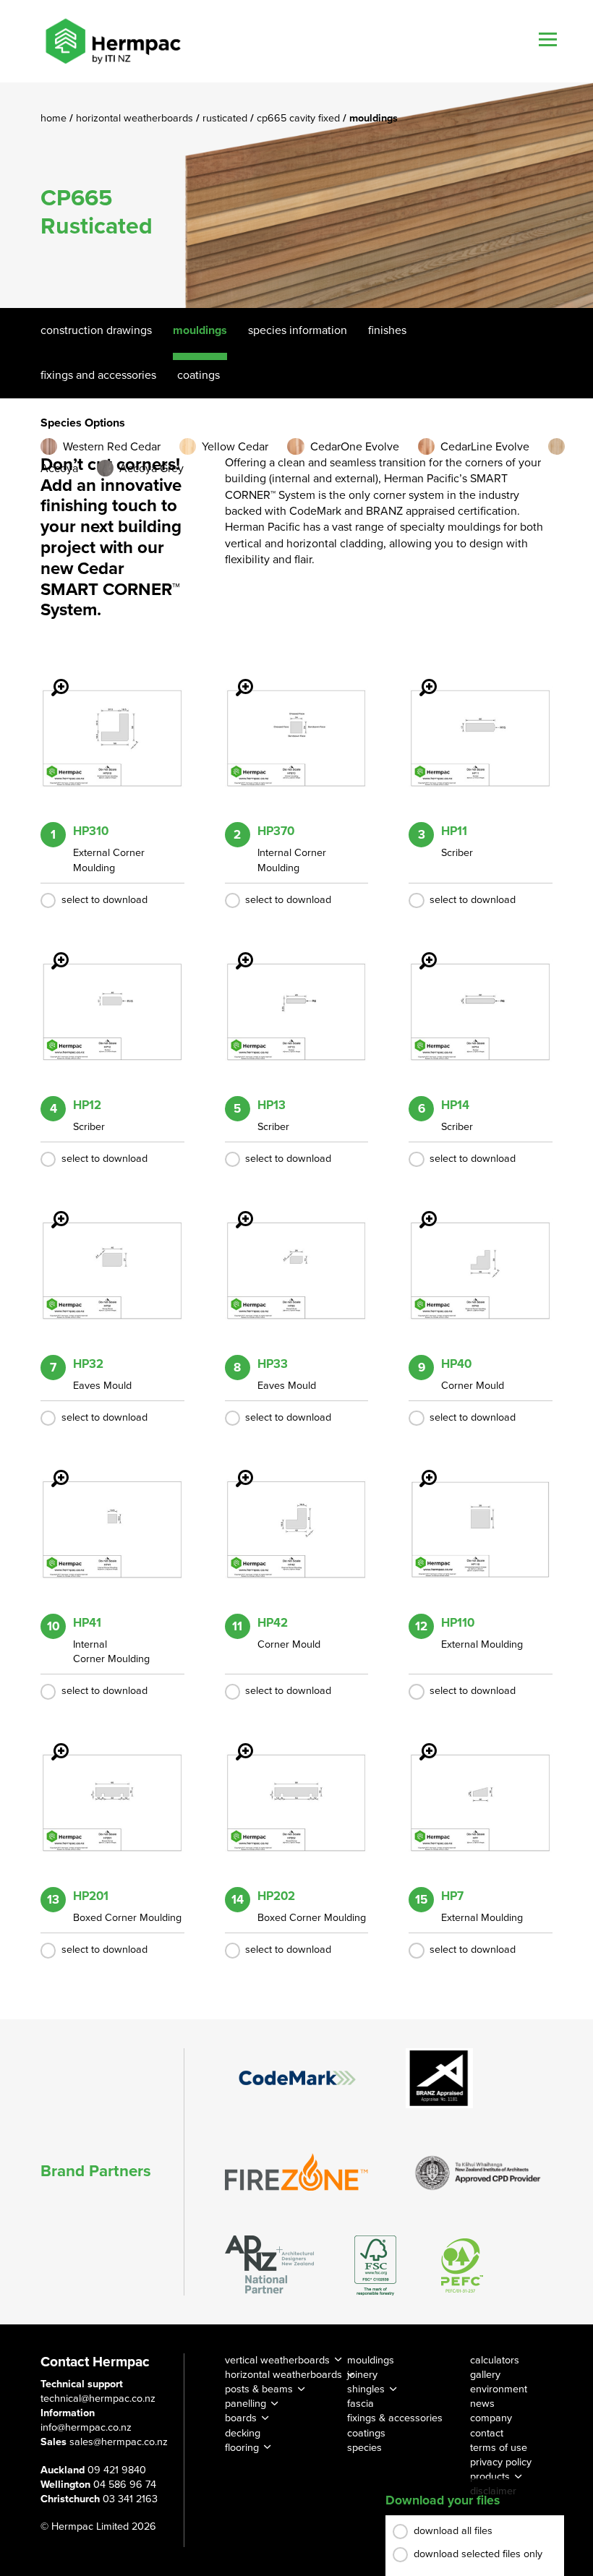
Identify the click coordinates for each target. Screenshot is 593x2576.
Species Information (298, 330)
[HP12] (51, 951)
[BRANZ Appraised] (440, 2078)
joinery (362, 2375)
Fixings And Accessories (98, 375)
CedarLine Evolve (485, 447)
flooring (242, 2448)
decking (243, 2433)
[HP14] (419, 951)
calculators (495, 2360)
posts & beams (259, 2389)
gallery (485, 2375)
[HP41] (51, 1468)
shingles (366, 2389)
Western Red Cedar (112, 447)
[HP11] (419, 677)
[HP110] (419, 1468)
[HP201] (51, 1742)
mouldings (371, 2360)
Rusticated (226, 118)
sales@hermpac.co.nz (119, 2442)
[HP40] (419, 1210)
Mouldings (200, 330)
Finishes (387, 330)
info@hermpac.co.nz (86, 2427)
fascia (361, 2404)
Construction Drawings (96, 330)
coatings (366, 2433)
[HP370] (236, 677)
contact (487, 2433)
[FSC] (375, 2265)
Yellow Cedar (235, 447)
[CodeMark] (297, 2078)
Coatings (199, 375)
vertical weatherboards (277, 2360)
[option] (296, 195)
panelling (246, 2404)
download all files (453, 2531)
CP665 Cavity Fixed (300, 118)
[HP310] (51, 677)
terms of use (499, 2448)
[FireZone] (297, 2172)
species (364, 2448)
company (491, 2418)
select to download (104, 900)
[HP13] (236, 951)
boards (241, 2418)
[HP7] (419, 1742)
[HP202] (236, 1742)
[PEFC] (462, 2265)
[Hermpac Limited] (113, 41)
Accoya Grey (152, 468)
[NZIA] (478, 2172)
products (490, 2477)
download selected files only (478, 2554)
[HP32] (51, 1210)
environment (499, 2389)
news (482, 2404)
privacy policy (501, 2462)
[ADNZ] (269, 2265)
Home (55, 118)
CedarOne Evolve (355, 447)
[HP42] (236, 1468)
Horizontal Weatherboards (136, 118)
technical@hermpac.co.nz (98, 2399)
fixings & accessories (395, 2418)
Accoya (59, 468)
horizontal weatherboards (283, 2375)
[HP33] (236, 1210)
